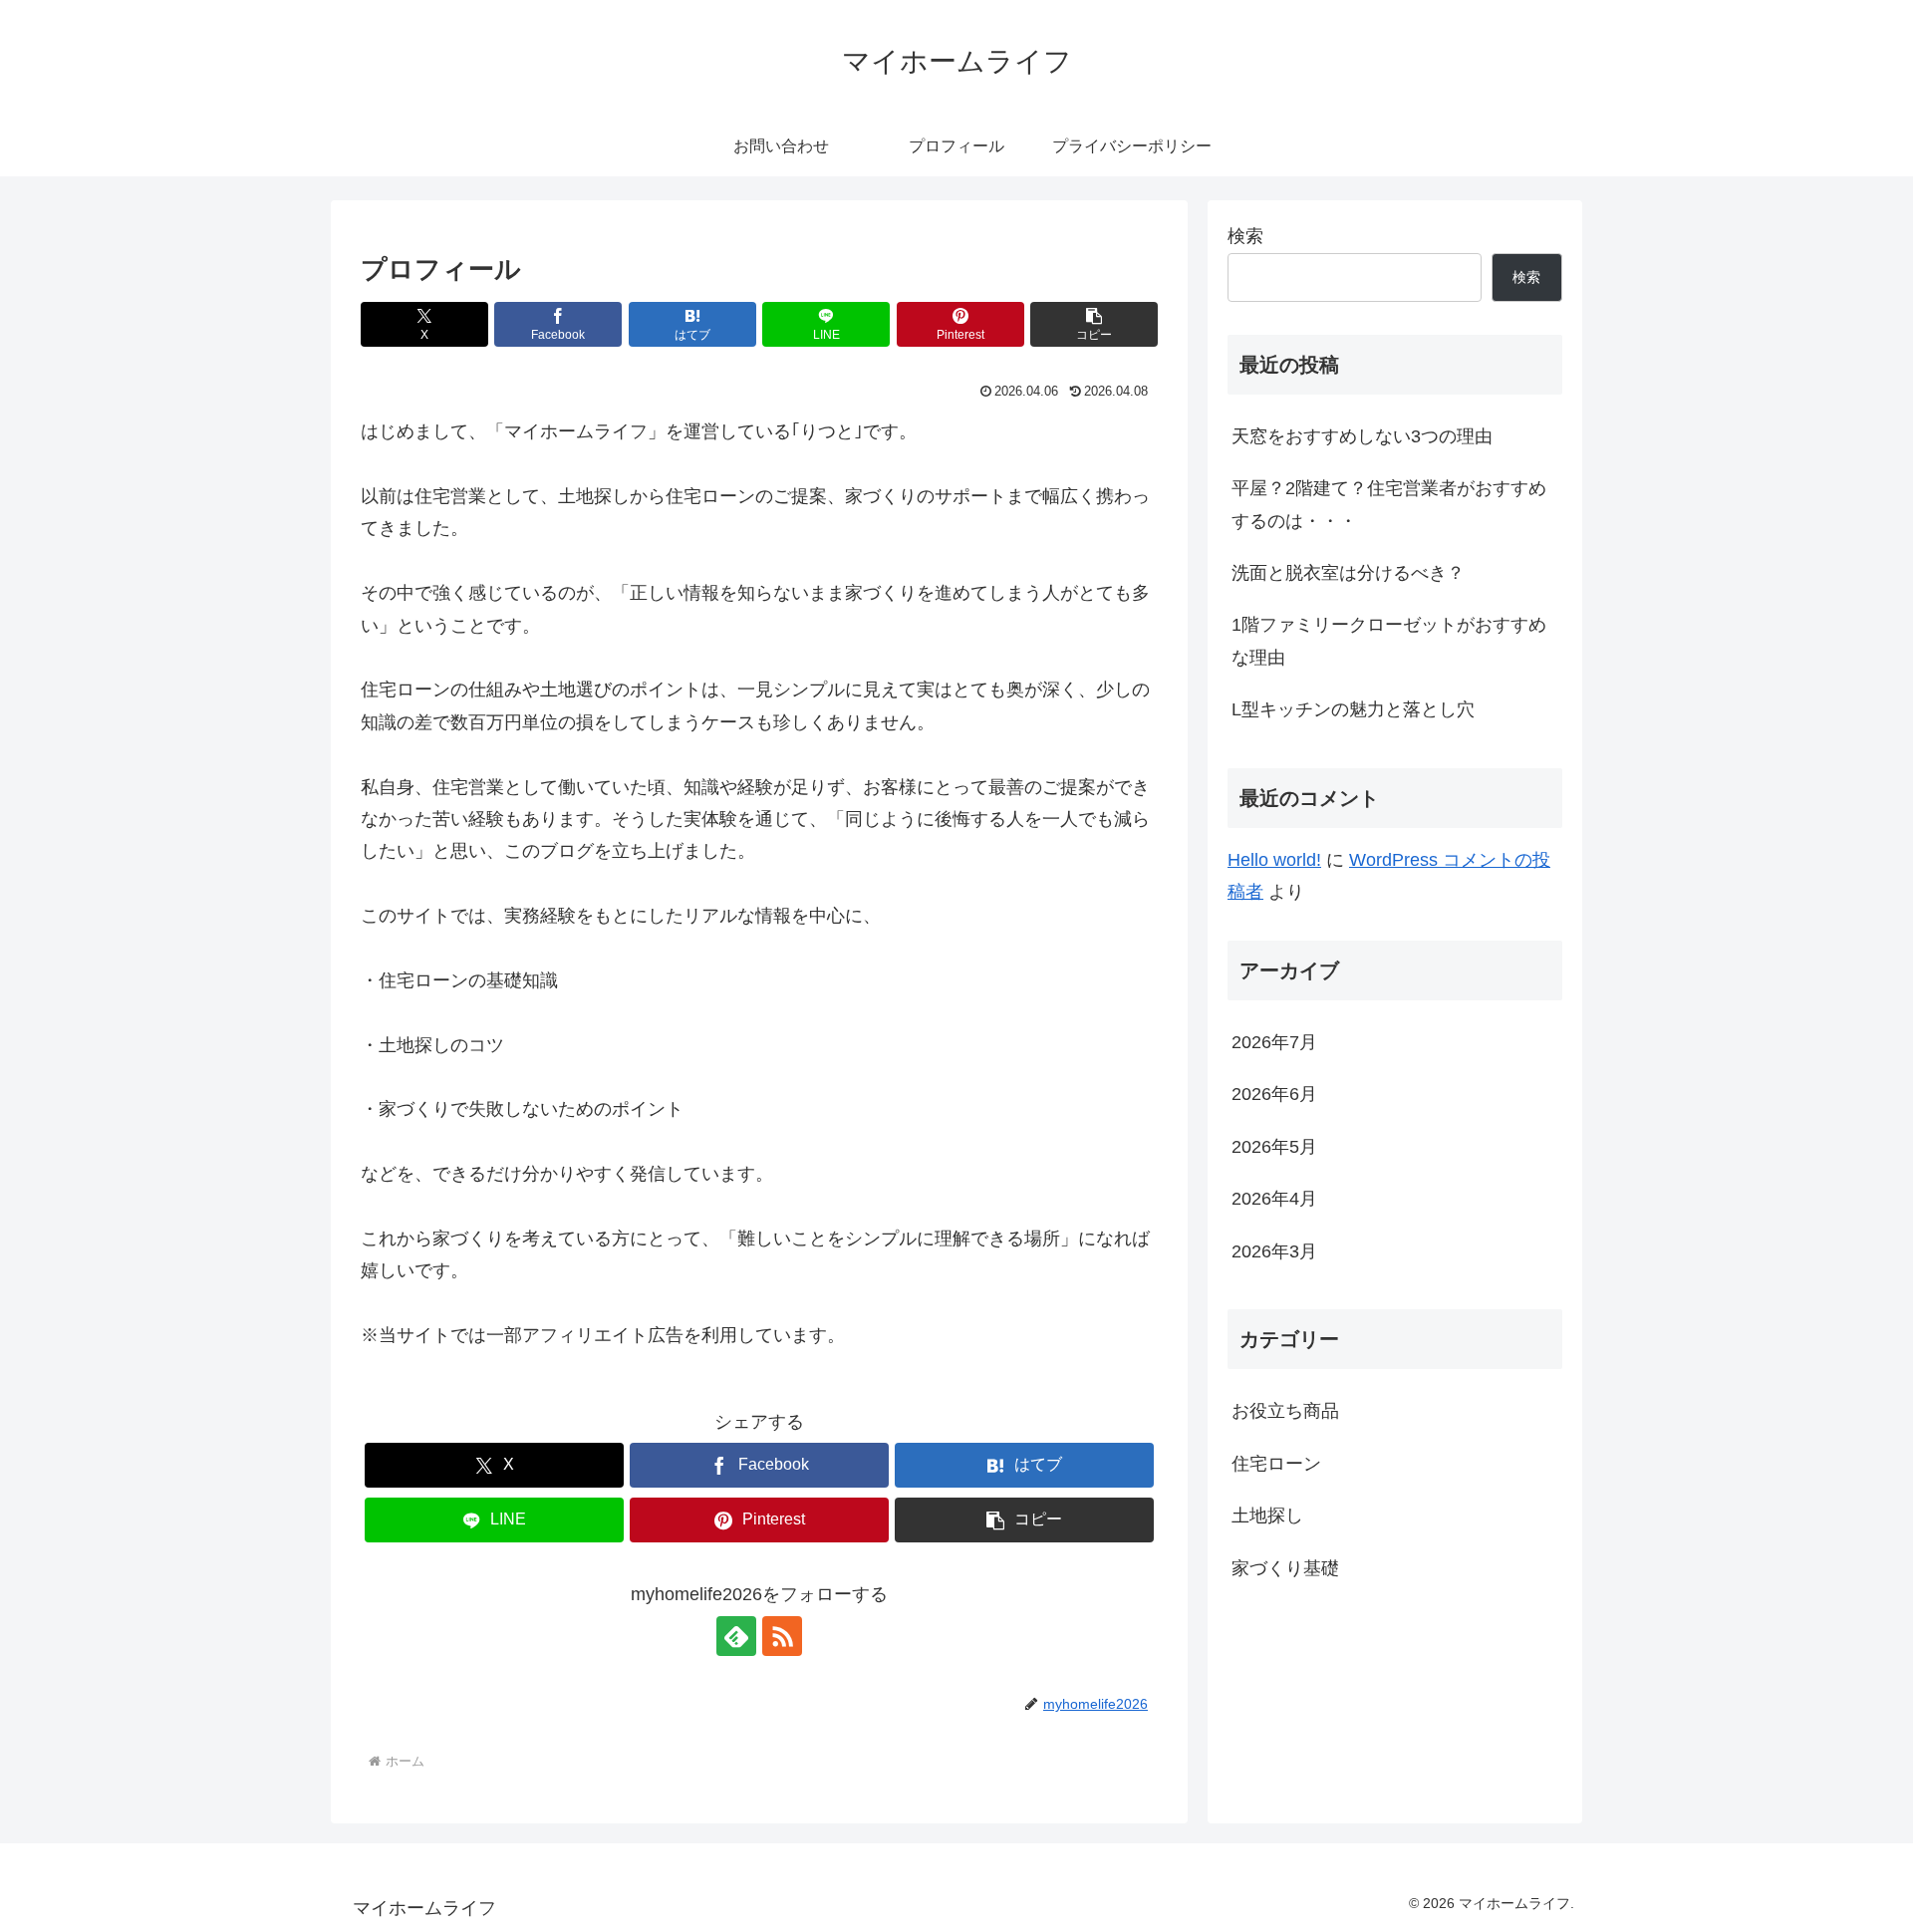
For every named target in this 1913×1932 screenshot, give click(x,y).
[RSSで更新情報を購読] (782, 1636)
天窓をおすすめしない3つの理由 (1362, 436)
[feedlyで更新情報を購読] (736, 1636)
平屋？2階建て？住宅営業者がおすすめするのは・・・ (1389, 504)
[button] (1094, 324)
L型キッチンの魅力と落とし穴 (1353, 709)
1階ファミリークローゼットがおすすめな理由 (1389, 641)
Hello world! (1274, 860)
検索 (1245, 236)
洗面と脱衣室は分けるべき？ (1348, 573)
